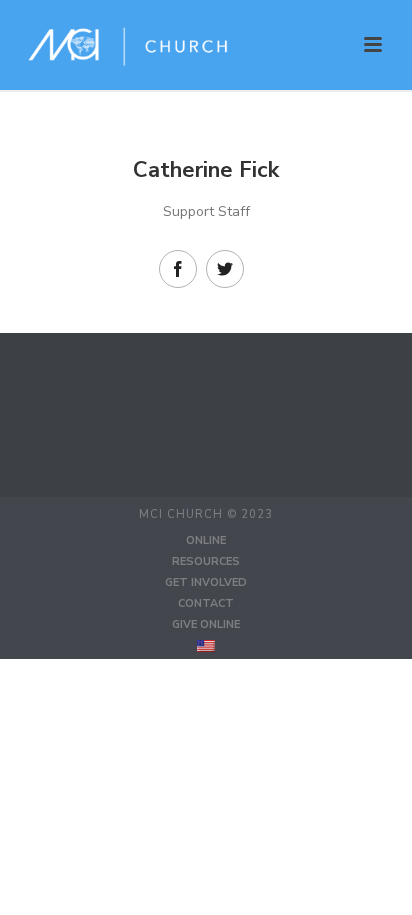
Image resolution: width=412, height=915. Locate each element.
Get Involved (206, 582)
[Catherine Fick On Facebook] (178, 269)
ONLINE (206, 540)
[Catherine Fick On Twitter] (225, 269)
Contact (206, 603)
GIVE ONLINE (206, 624)
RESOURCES (206, 561)
